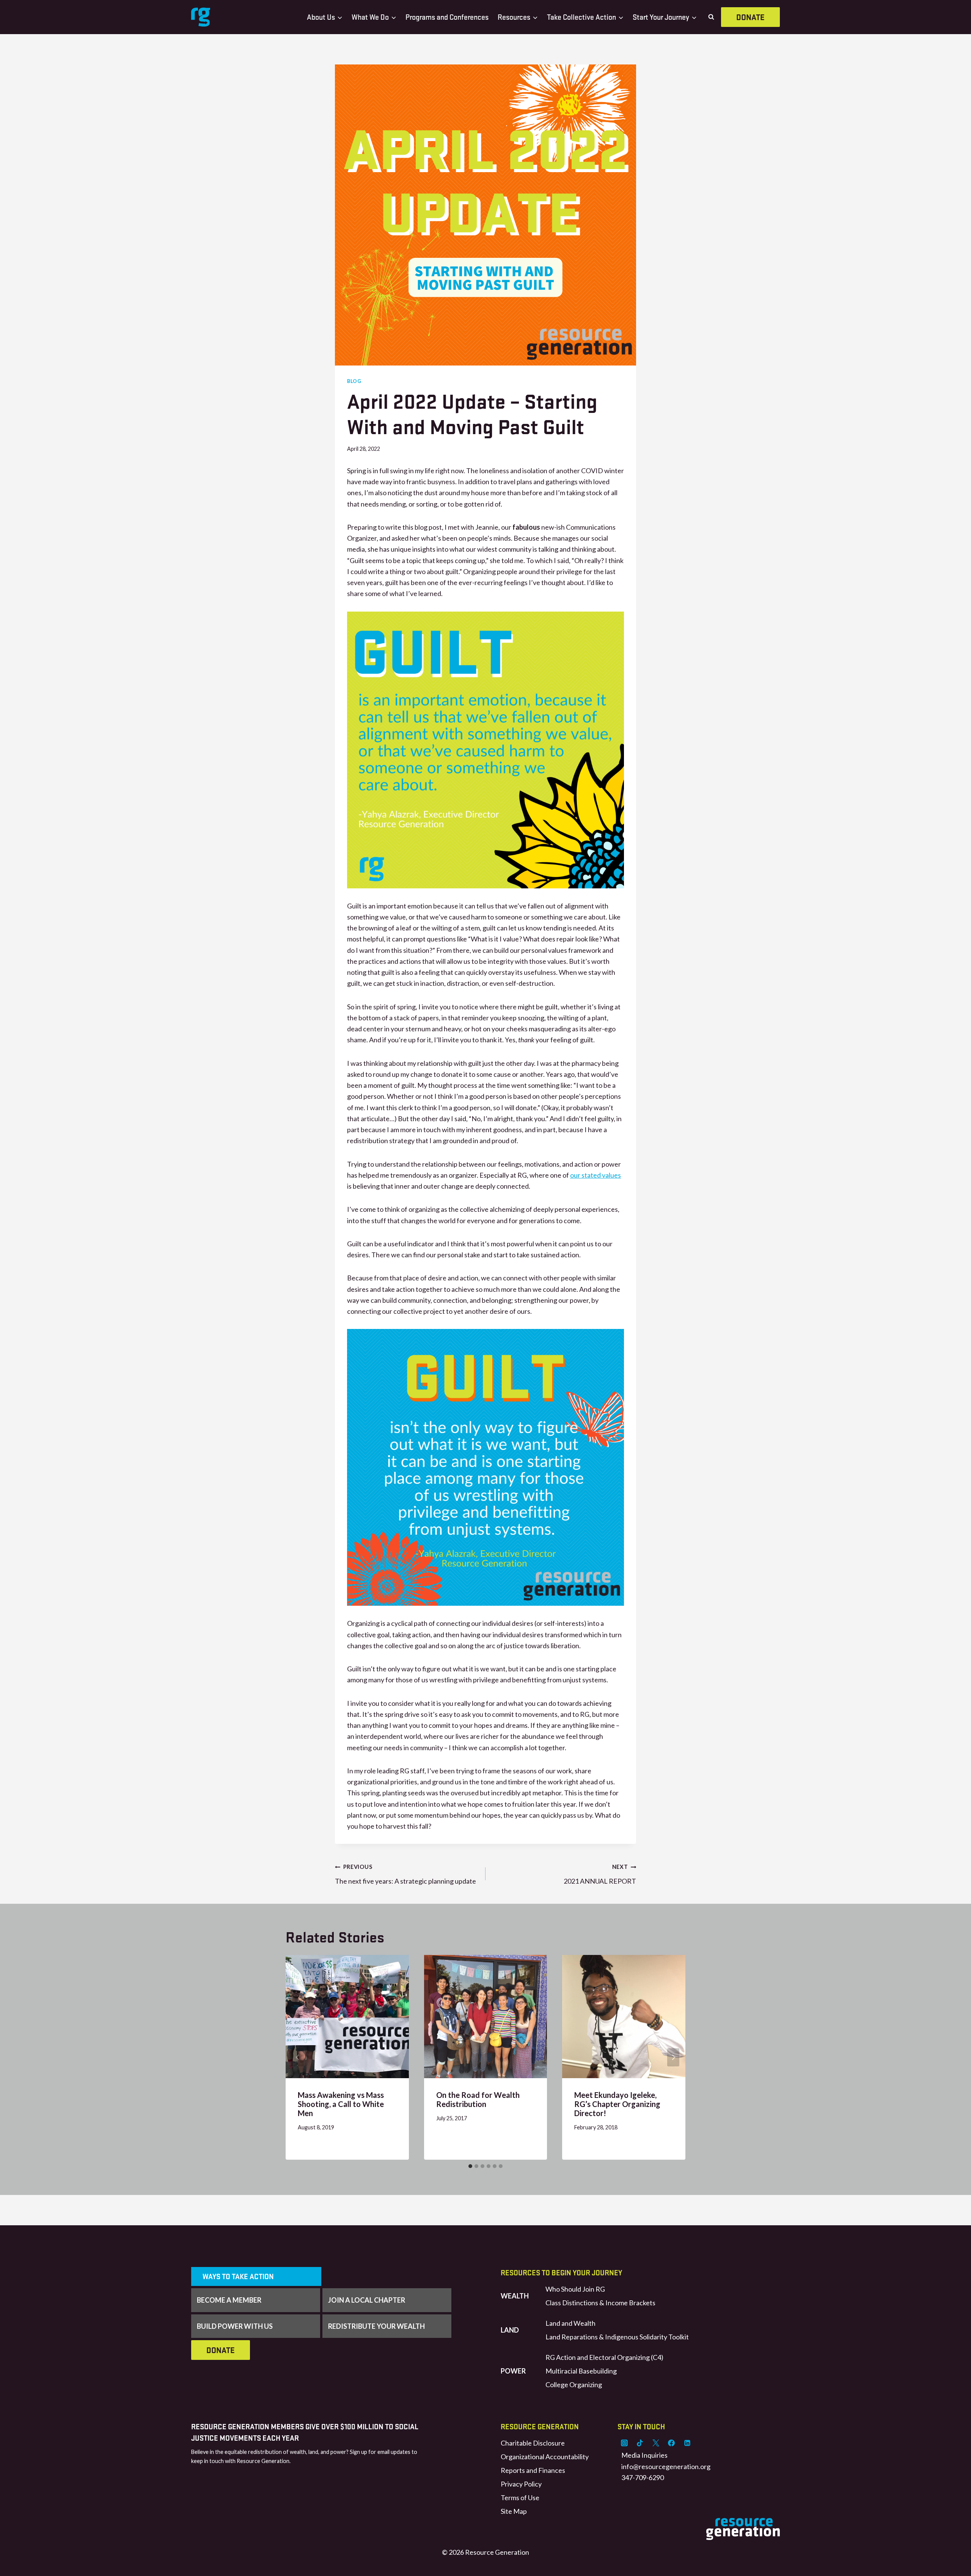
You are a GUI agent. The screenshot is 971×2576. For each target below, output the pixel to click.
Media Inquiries (644, 2455)
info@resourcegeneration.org (666, 2466)
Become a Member (229, 2300)
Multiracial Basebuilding (581, 2371)
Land (510, 2330)
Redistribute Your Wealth (376, 2326)
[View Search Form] (711, 17)
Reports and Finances (533, 2470)
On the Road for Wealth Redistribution (478, 2099)
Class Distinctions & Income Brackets (600, 2303)
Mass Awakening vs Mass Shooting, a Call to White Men (341, 2104)
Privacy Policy (521, 2484)
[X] (656, 2443)
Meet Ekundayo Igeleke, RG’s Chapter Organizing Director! (617, 2104)
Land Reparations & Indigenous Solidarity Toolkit (617, 2337)
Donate (750, 17)
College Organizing (574, 2385)
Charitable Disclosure (533, 2443)
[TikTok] (640, 2443)
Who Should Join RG (575, 2289)
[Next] (673, 2057)
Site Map (514, 2511)
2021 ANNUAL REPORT (600, 1874)
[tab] (470, 2166)
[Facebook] (671, 2443)
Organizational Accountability (545, 2457)
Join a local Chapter (367, 2300)
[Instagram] (624, 2443)
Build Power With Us (235, 2326)
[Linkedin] (687, 2443)
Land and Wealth (570, 2323)
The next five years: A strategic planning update (405, 1874)
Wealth (515, 2296)
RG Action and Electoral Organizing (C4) (604, 2357)
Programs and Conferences (447, 17)
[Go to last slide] (298, 2057)
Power (513, 2371)
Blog (354, 381)
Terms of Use (520, 2498)
